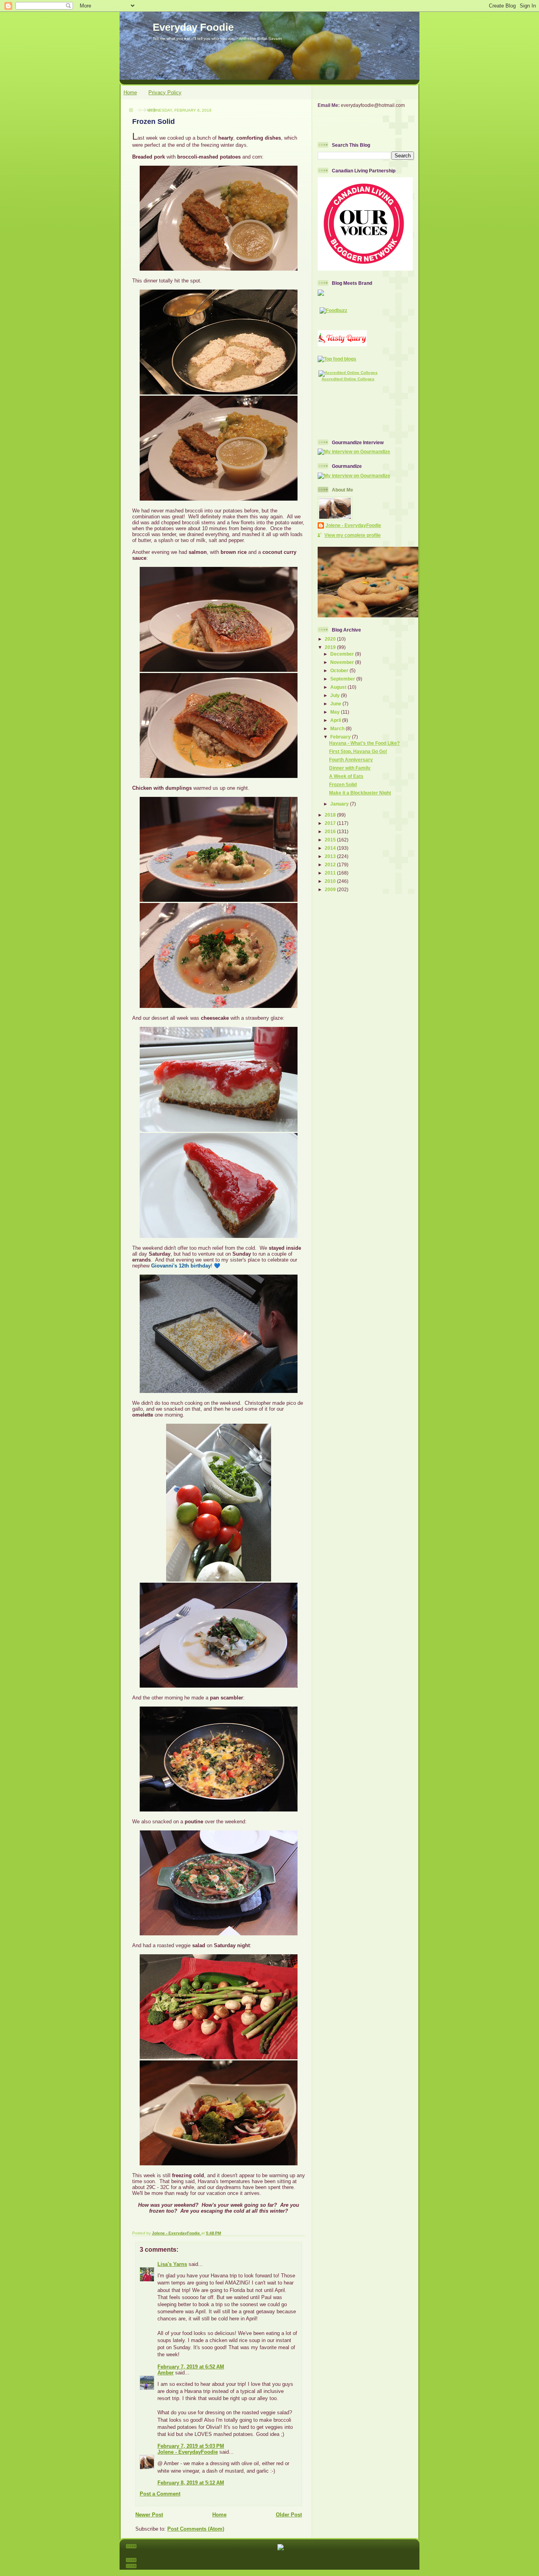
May (336, 712)
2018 (331, 815)
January (340, 804)
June (336, 704)
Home (130, 93)
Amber (166, 2373)
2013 (331, 856)
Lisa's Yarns (172, 2264)
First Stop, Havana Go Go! (358, 751)
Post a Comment (160, 2494)
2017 (331, 823)
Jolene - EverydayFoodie (188, 2452)
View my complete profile (353, 535)
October (340, 670)
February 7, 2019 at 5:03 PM (191, 2446)
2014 (331, 848)
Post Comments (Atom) (196, 2529)
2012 (331, 865)
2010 (331, 881)
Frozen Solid (343, 784)
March (338, 728)
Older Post (289, 2515)
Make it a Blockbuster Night (360, 793)
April (336, 720)
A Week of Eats (346, 776)
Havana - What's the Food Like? (364, 743)
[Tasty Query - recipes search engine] (342, 345)
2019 (331, 647)
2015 (331, 840)
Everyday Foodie (193, 27)
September (343, 679)
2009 (331, 889)
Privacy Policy (165, 93)
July (336, 695)
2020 (331, 639)
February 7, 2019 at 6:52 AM (191, 2367)
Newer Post (149, 2515)
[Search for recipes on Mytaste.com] (337, 359)
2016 (331, 831)
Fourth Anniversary (351, 760)
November (343, 662)
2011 (331, 873)
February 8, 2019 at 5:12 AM (191, 2483)
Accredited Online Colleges (348, 379)
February (341, 737)
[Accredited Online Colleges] (348, 373)
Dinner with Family (350, 768)
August (339, 687)
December (343, 654)
